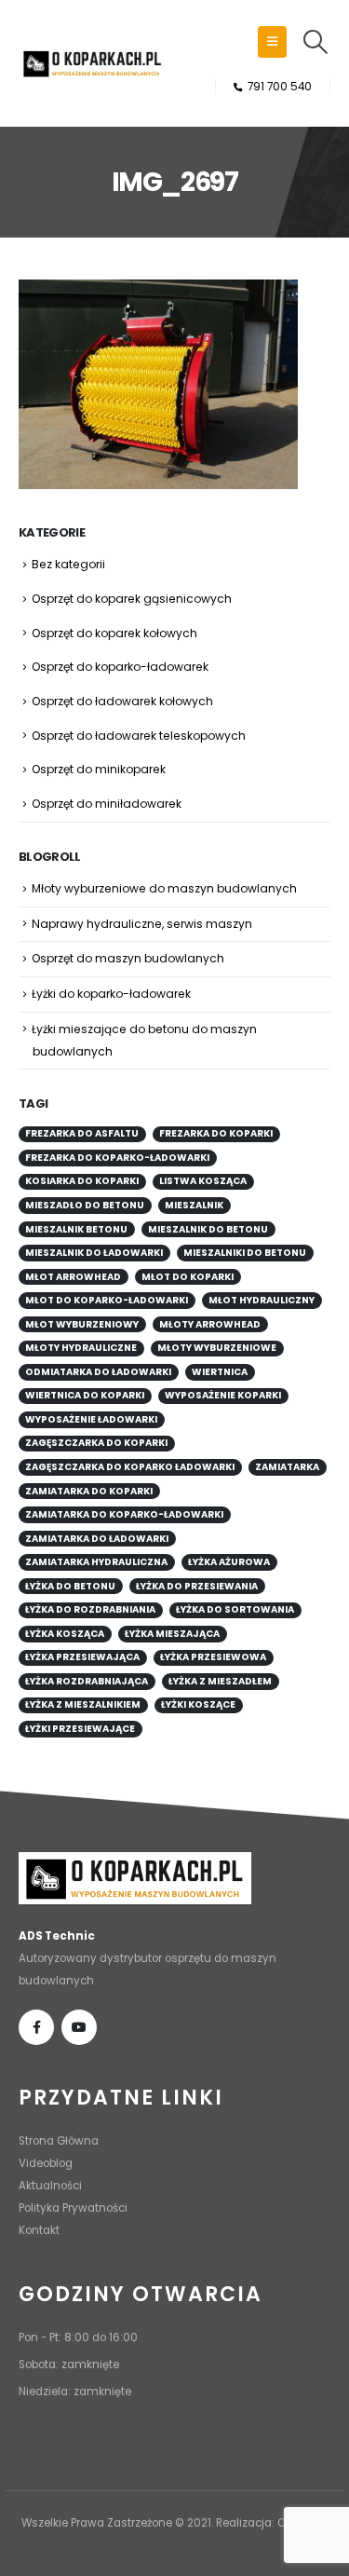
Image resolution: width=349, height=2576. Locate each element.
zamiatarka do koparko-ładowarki (124, 1514)
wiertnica (220, 1372)
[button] (272, 42)
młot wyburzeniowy (82, 1324)
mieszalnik (194, 1205)
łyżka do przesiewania (197, 1586)
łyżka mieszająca (172, 1634)
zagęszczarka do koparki (96, 1443)
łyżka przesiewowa (213, 1657)
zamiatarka (287, 1467)
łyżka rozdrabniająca (87, 1681)
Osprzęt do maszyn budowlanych (128, 958)
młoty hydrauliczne (81, 1348)
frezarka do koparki (216, 1133)
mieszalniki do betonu (245, 1253)
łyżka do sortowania (235, 1609)
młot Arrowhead (73, 1277)
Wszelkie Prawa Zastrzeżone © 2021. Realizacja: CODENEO (175, 2523)
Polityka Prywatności (73, 2208)
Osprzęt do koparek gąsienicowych (132, 599)
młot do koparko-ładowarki (107, 1300)
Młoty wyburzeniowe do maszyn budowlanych (164, 888)
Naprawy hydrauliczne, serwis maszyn (142, 924)
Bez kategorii (68, 564)
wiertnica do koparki (85, 1395)
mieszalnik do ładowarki (94, 1253)
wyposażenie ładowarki (91, 1419)
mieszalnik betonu (76, 1229)
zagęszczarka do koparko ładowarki (130, 1467)
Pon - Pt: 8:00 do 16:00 (78, 2337)
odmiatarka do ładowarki (98, 1372)
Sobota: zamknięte (69, 2365)
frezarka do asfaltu (82, 1133)
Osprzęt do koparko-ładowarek (120, 667)
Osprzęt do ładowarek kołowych (122, 701)
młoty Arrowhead (210, 1324)
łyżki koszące (198, 1704)
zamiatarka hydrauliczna (96, 1562)
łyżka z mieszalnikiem (83, 1704)
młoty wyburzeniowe (217, 1348)
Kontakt (39, 2230)
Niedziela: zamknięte (75, 2392)
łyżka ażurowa (229, 1562)
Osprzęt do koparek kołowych (114, 633)
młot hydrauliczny (262, 1300)
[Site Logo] (93, 63)
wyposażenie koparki (223, 1395)
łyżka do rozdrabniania (90, 1609)
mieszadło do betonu (85, 1205)
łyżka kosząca (65, 1634)
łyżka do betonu (70, 1586)
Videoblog (46, 2163)
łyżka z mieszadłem (220, 1681)
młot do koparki (188, 1277)
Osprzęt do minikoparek (99, 769)
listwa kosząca (203, 1181)
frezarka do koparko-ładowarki (117, 1158)
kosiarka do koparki (82, 1181)
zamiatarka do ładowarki (97, 1539)
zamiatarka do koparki (89, 1491)
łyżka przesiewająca (82, 1657)
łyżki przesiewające (80, 1729)
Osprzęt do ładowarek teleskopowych (139, 736)
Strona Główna (59, 2141)
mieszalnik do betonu (208, 1229)
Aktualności (50, 2186)
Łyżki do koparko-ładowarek (111, 994)
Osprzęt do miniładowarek (107, 804)
